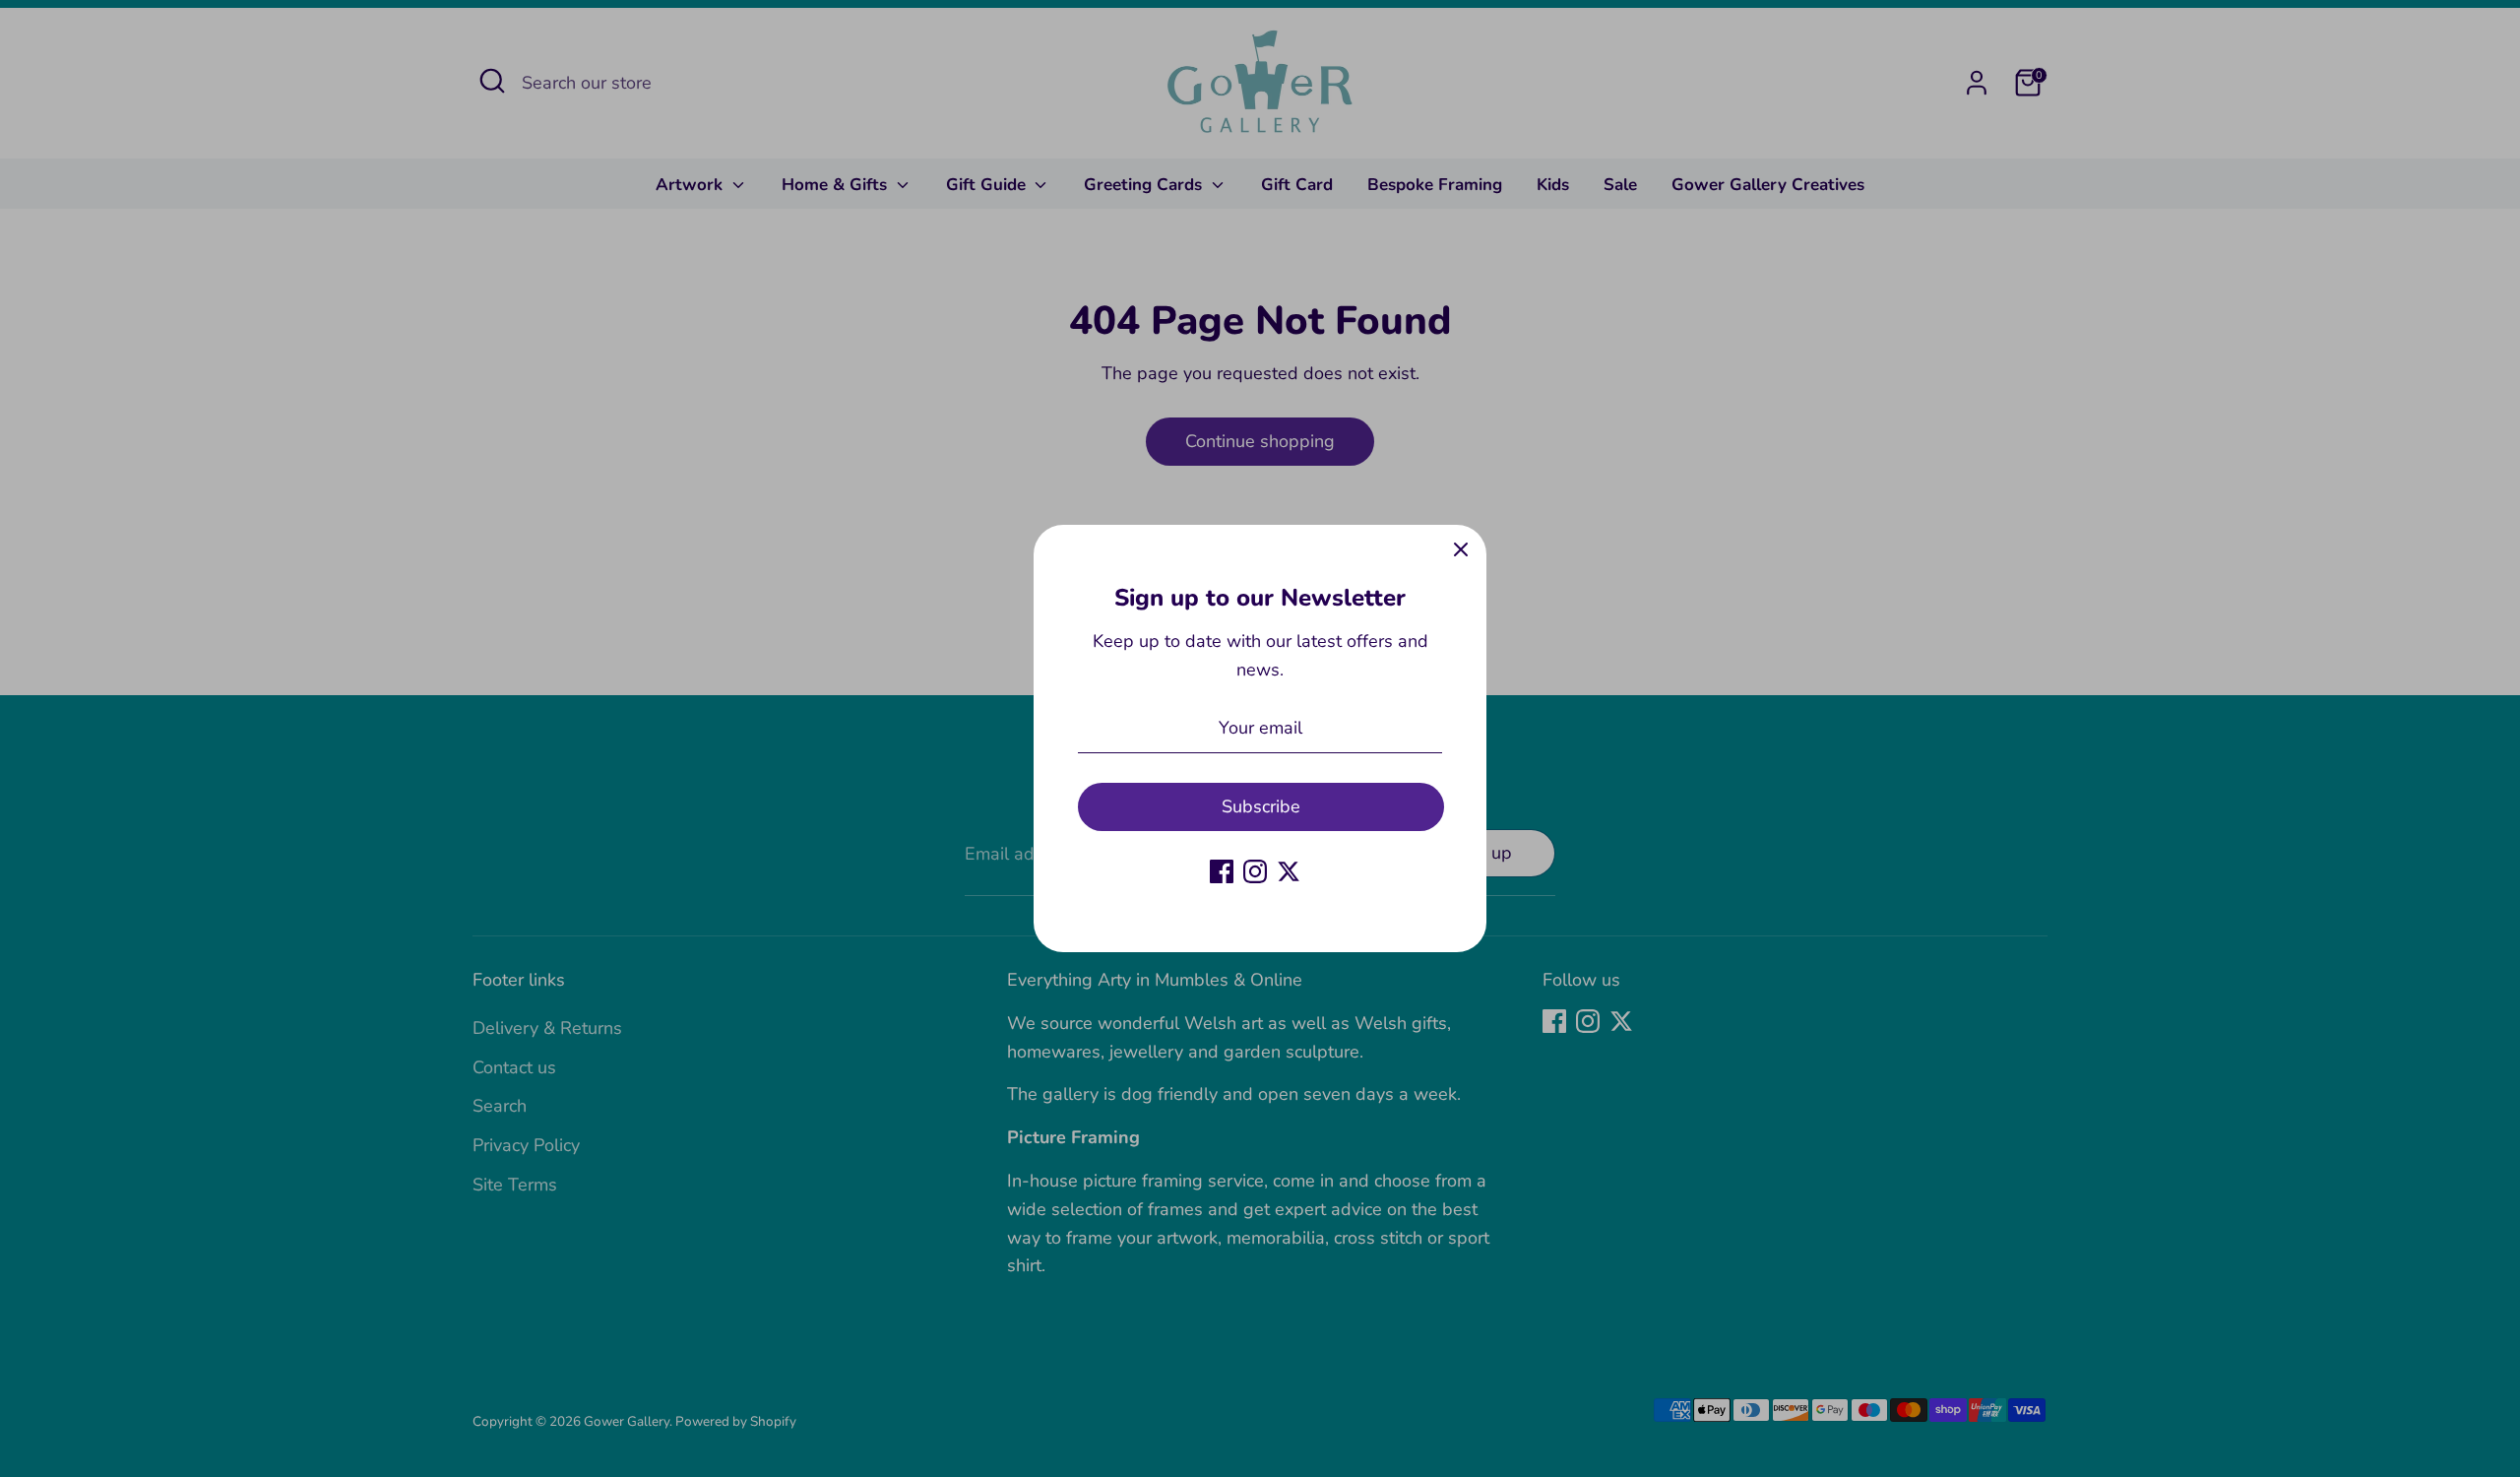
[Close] (1461, 550)
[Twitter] (1289, 871)
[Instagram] (1255, 871)
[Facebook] (1222, 871)
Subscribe (1261, 806)
